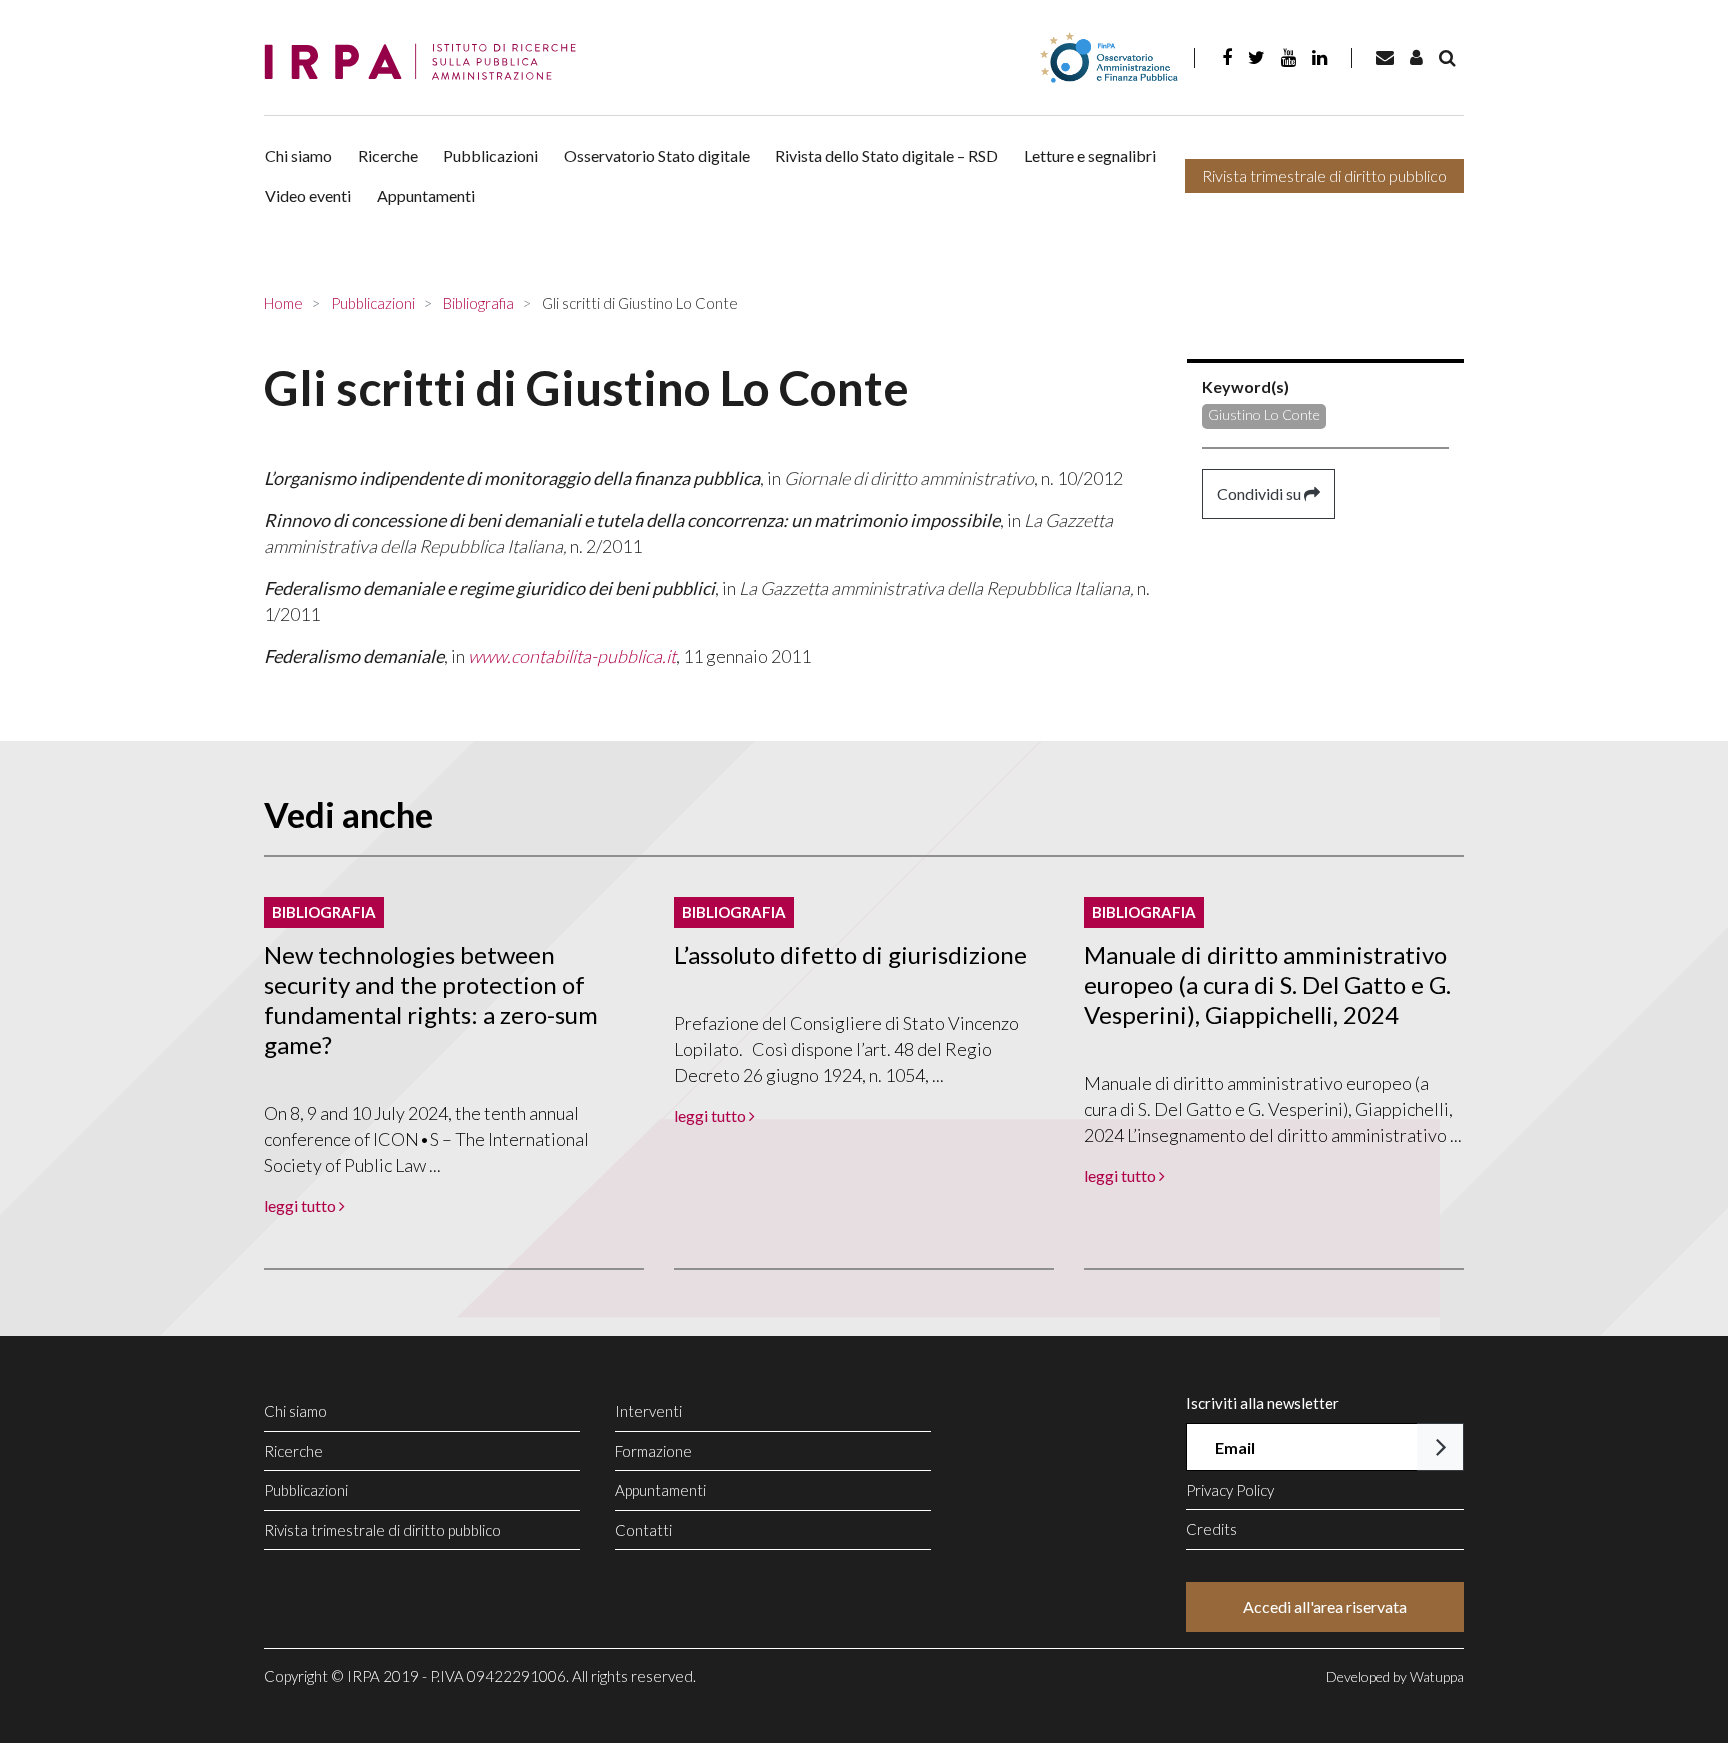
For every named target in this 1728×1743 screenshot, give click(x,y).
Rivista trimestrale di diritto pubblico (1324, 175)
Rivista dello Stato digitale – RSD (886, 155)
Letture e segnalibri (1090, 155)
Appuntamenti (426, 195)
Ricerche (388, 155)
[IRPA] (427, 62)
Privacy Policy (1230, 1490)
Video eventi (308, 195)
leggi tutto (301, 1205)
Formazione (653, 1451)
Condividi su (1260, 493)
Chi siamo (298, 155)
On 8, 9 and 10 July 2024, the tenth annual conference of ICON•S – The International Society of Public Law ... (426, 1139)
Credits (1211, 1529)
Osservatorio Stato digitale (657, 155)
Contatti (643, 1530)
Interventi (648, 1411)
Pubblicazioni (490, 155)
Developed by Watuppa (1395, 1676)
